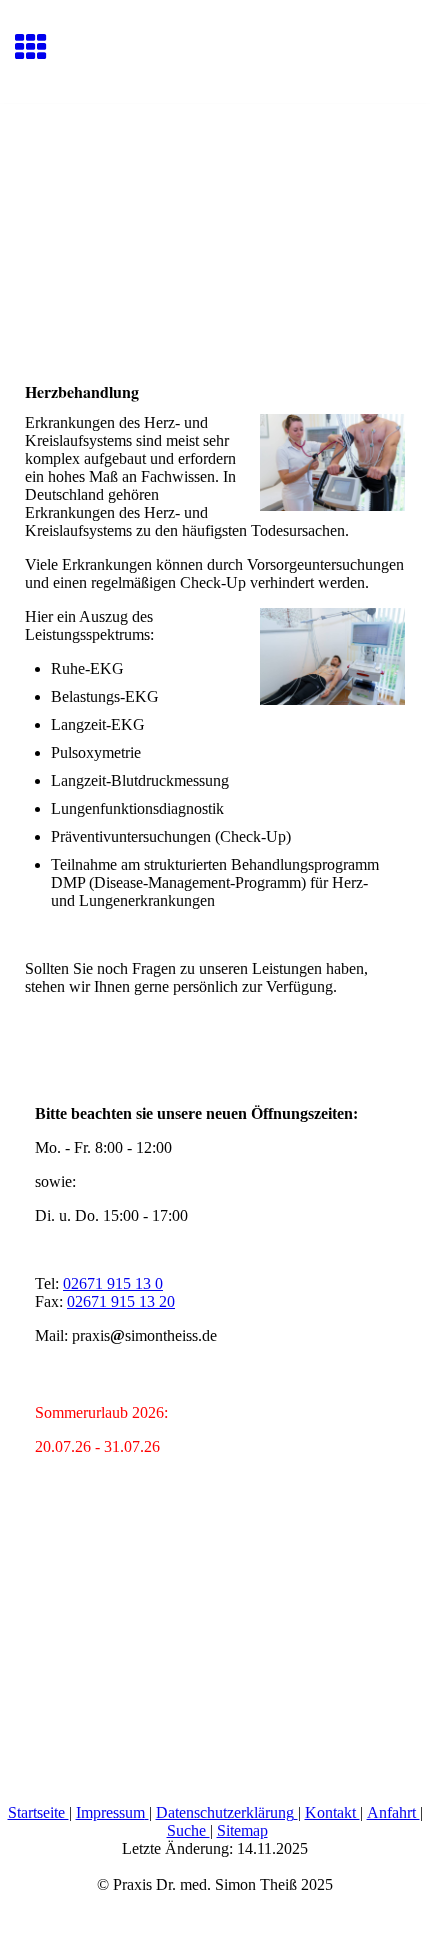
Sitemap (242, 1830)
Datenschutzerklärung (225, 1812)
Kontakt (332, 1812)
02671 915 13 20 (121, 1301)
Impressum (110, 1812)
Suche (188, 1830)
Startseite (38, 1812)
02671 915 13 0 (113, 1283)
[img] (215, 188)
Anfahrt (393, 1812)
